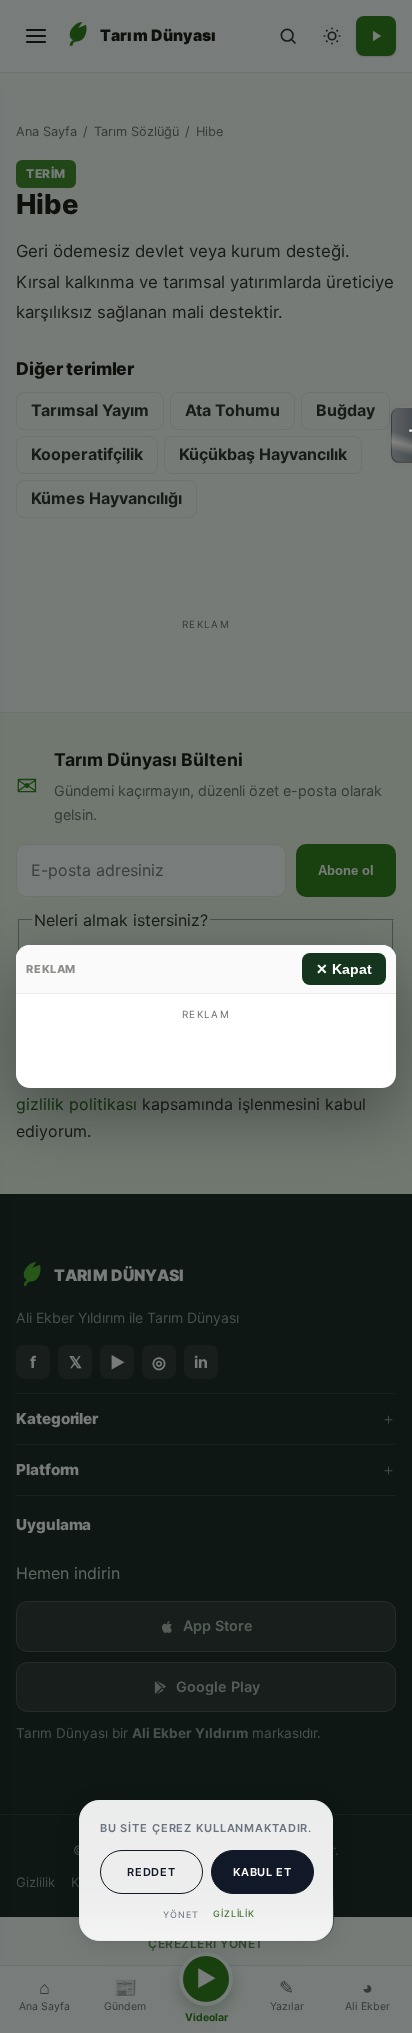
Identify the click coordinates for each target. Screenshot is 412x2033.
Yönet (181, 1914)
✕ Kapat (344, 969)
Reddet (151, 1872)
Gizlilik (234, 1913)
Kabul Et (262, 1872)
